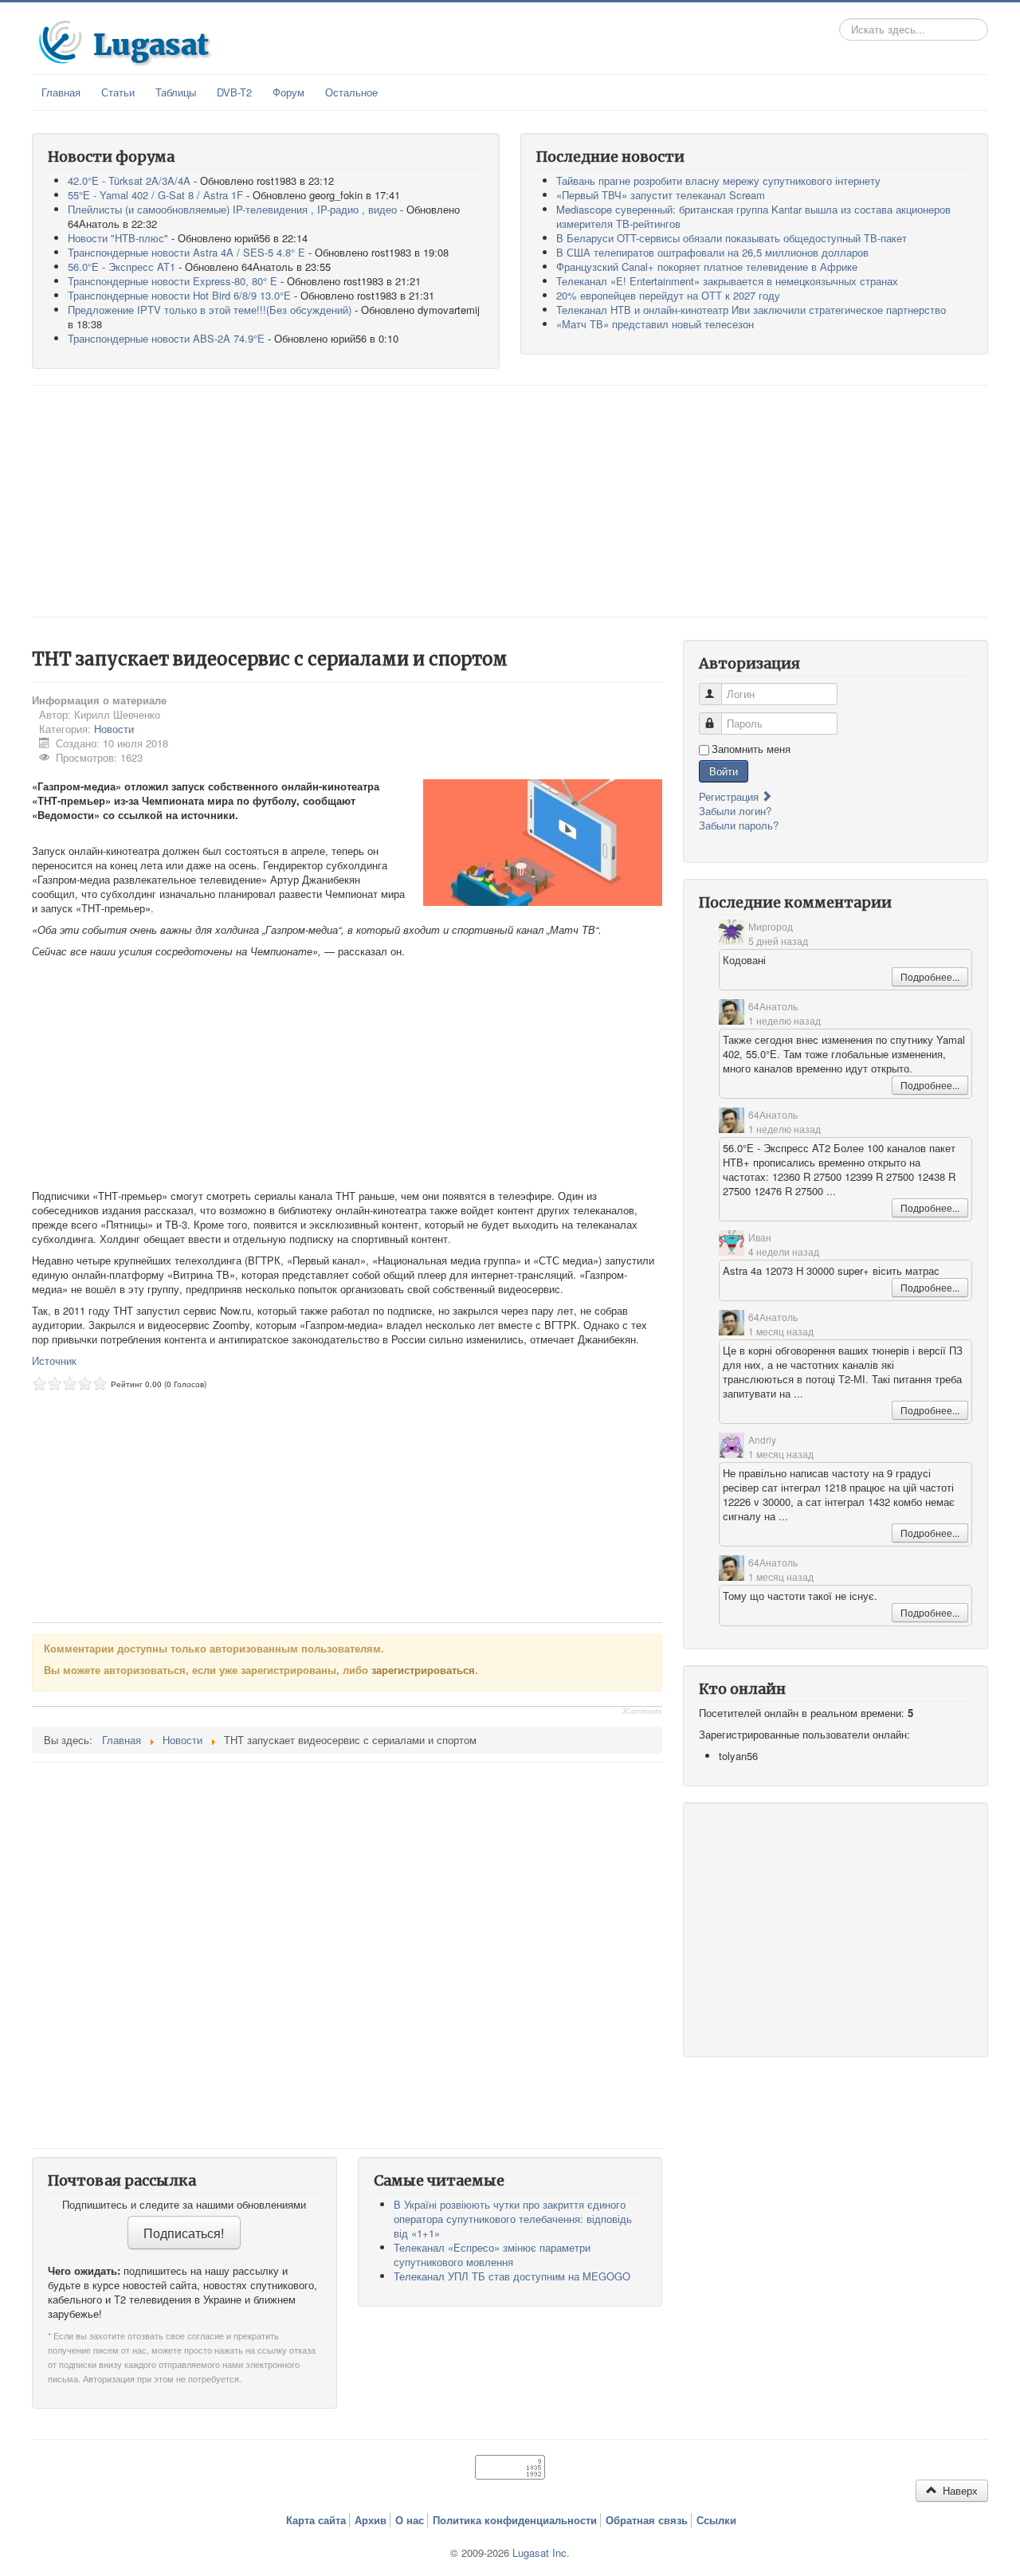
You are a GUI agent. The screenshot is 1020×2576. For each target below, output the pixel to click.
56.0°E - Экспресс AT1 (122, 267)
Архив (371, 2520)
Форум (288, 92)
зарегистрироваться (423, 1670)
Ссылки (716, 2520)
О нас (410, 2520)
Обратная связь (647, 2520)
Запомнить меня (751, 749)
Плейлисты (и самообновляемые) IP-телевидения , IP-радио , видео (232, 209)
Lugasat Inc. (541, 2552)
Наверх (959, 2490)
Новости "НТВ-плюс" (118, 238)
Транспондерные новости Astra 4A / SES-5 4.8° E (186, 252)
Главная (61, 92)
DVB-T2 (234, 92)
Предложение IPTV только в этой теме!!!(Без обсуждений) (210, 310)
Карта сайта (316, 2520)
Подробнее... (930, 976)
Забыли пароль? (739, 825)
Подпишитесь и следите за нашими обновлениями (184, 2205)
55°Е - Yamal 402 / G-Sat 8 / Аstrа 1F (155, 195)
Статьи (118, 92)
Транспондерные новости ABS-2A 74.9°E (166, 338)
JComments (642, 1711)
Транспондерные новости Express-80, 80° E (173, 281)
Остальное (351, 92)
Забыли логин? (735, 811)
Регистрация (730, 796)
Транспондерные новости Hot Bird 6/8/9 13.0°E (179, 295)
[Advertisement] (510, 501)
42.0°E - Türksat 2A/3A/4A (129, 180)
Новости (114, 729)
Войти (724, 771)
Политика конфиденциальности (515, 2520)
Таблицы (176, 92)
